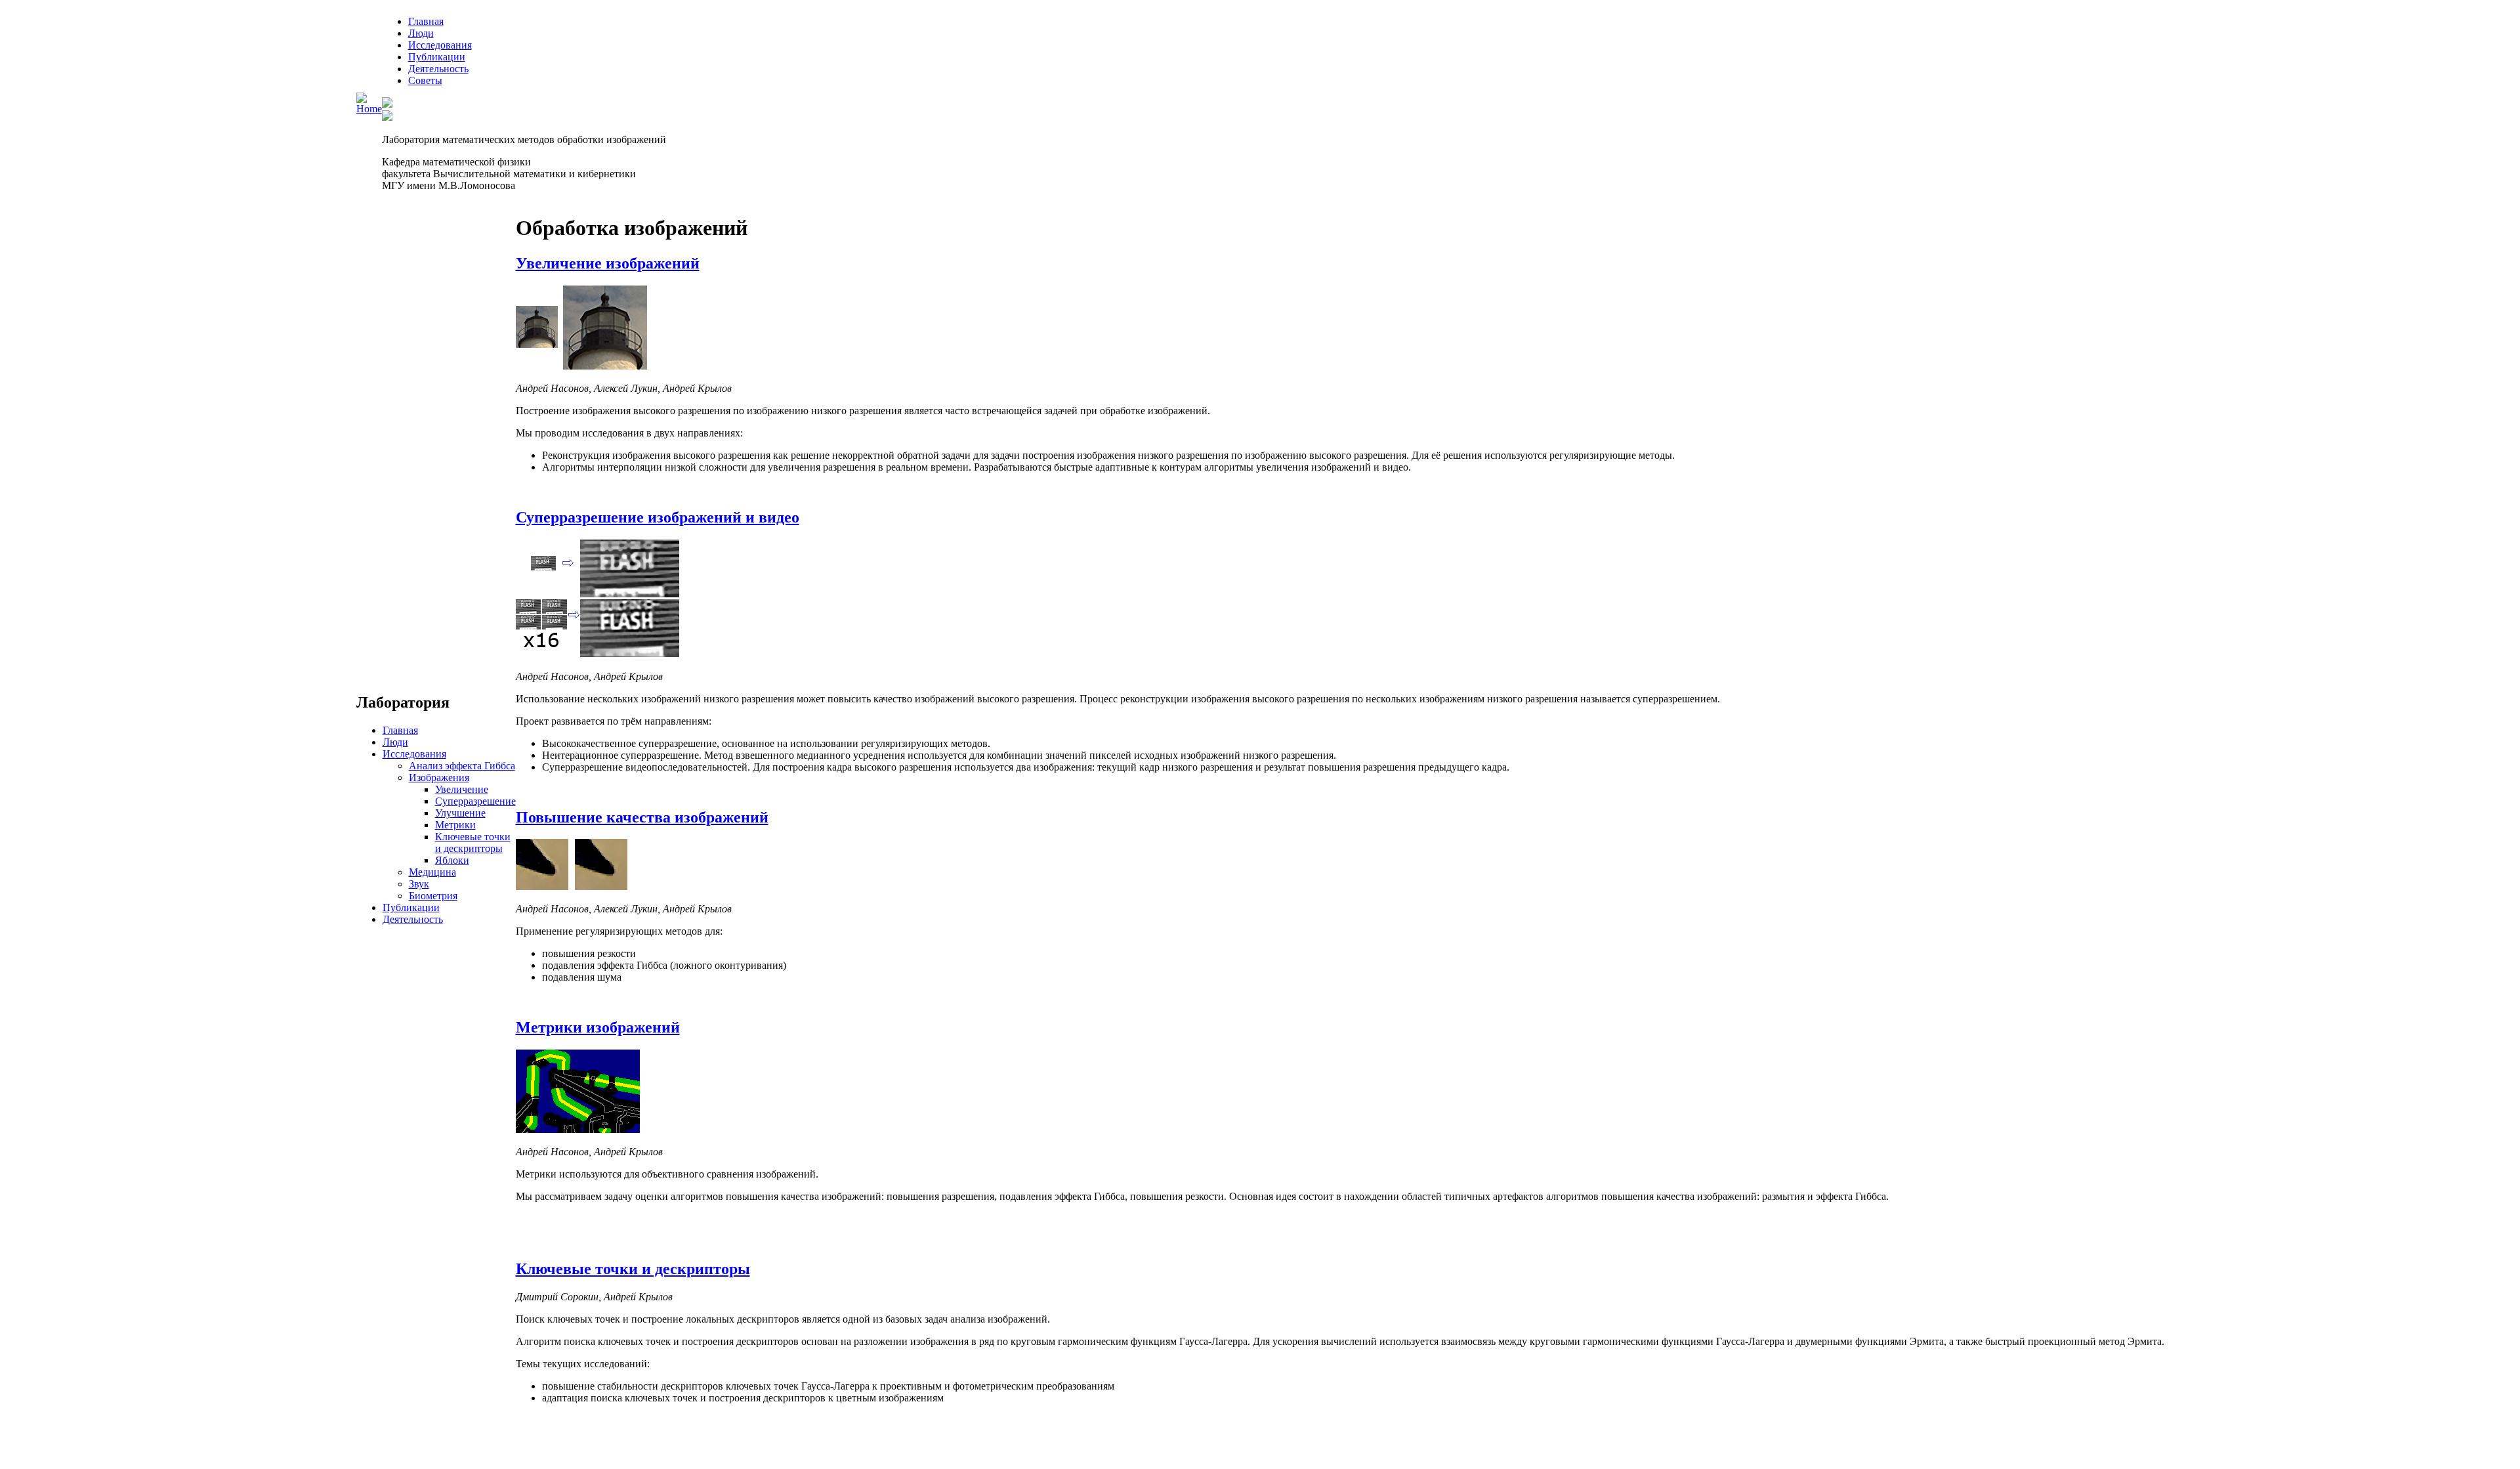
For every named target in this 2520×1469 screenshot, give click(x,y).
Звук (419, 884)
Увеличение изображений (608, 263)
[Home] (369, 109)
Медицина (432, 872)
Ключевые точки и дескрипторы (473, 842)
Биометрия (433, 896)
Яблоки (452, 860)
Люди (421, 33)
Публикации (437, 57)
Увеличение (462, 789)
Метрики (455, 825)
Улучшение (460, 813)
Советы (425, 80)
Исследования (440, 45)
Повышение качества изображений (642, 817)
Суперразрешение (475, 801)
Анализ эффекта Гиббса (462, 766)
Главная (426, 21)
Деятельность (438, 69)
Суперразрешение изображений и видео (658, 517)
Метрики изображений (598, 1027)
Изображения (439, 777)
